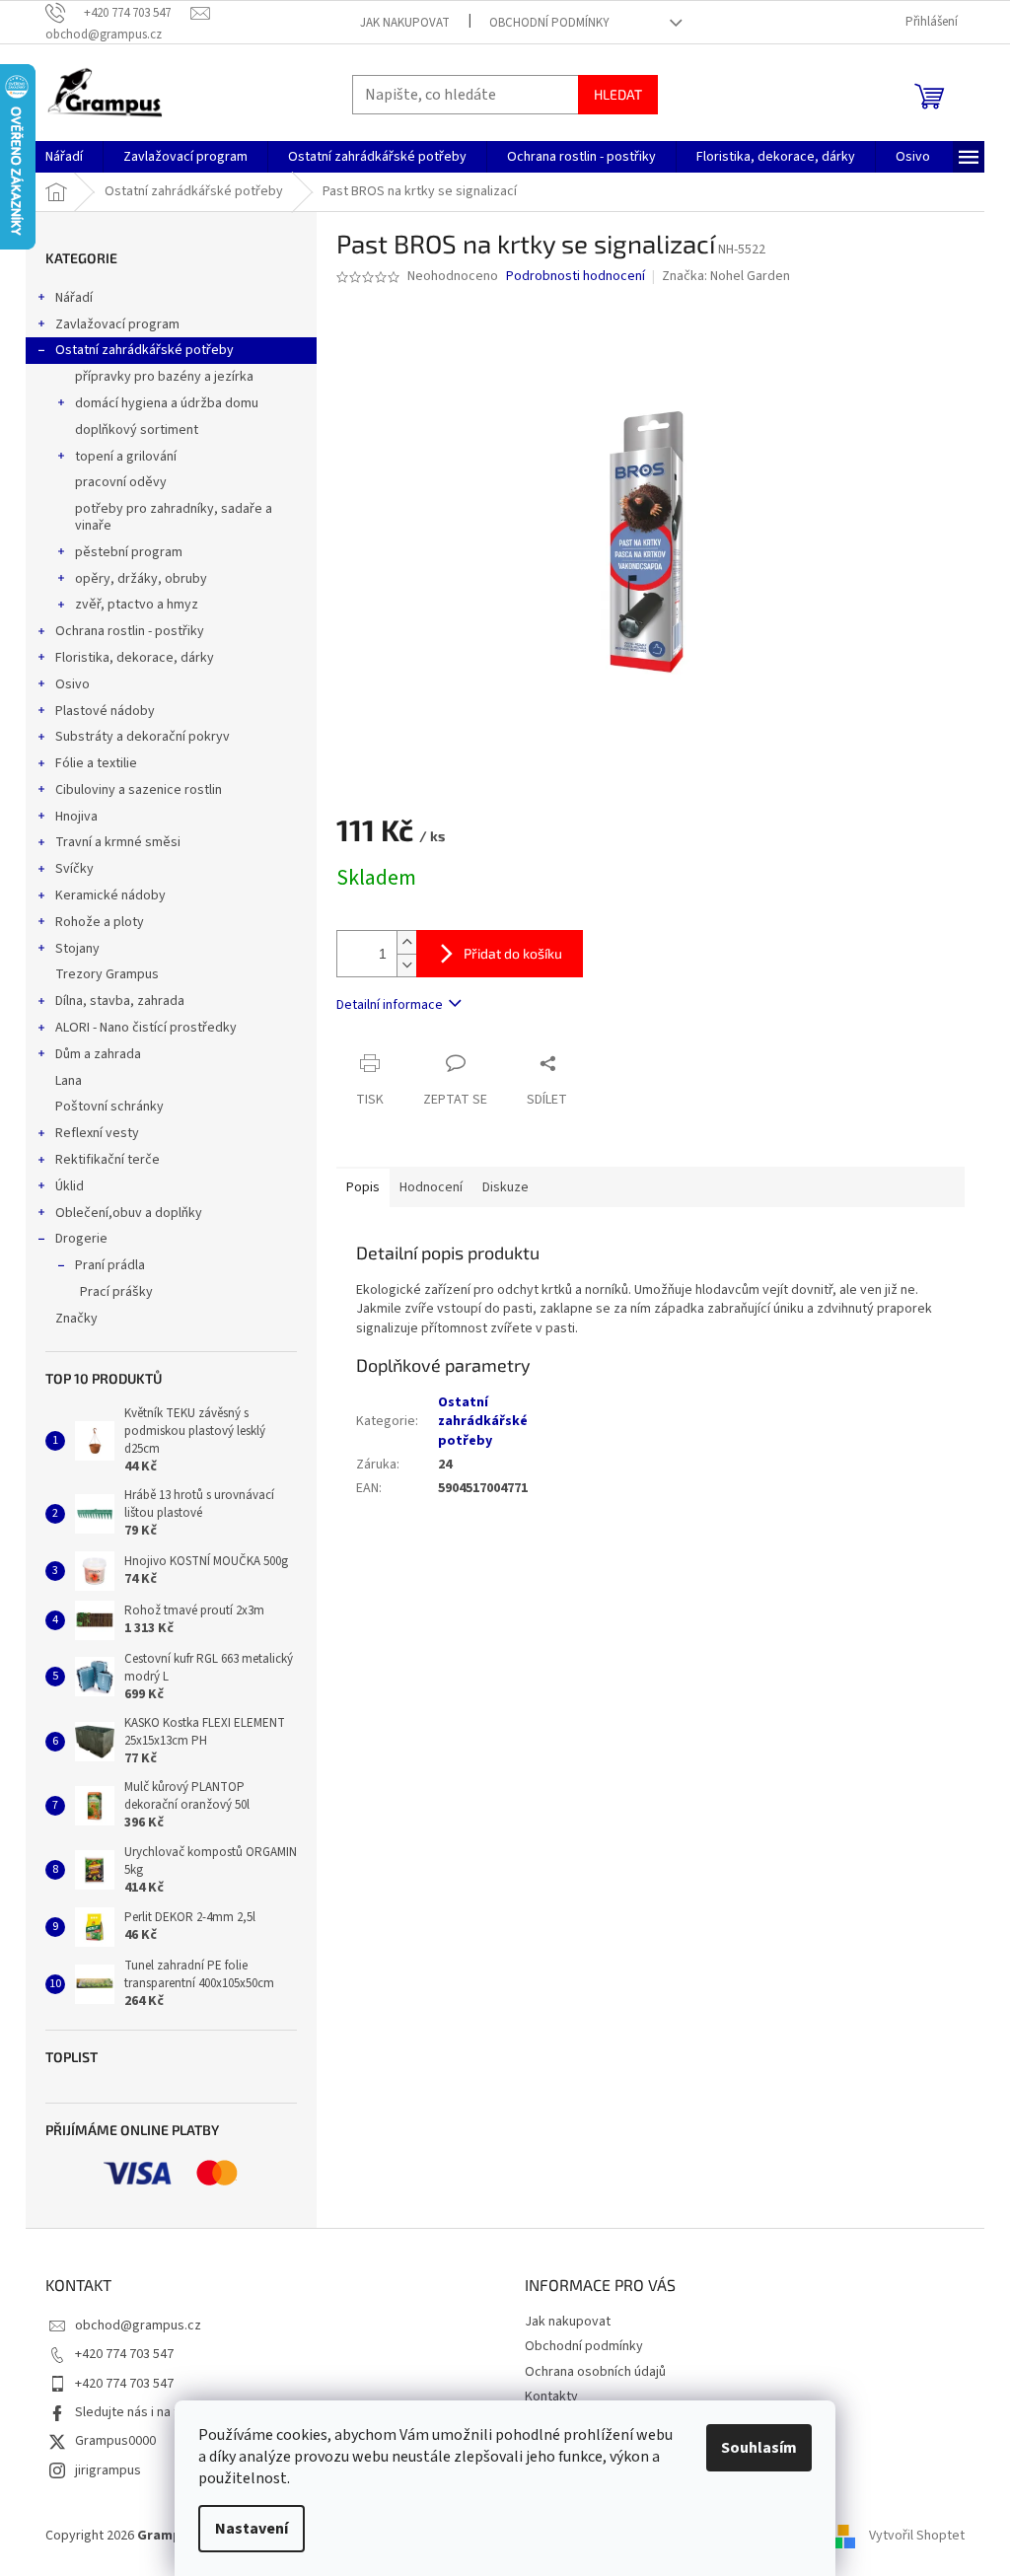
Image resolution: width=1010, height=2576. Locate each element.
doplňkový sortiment (137, 430)
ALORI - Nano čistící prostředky (146, 1028)
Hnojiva (76, 817)
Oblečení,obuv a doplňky (129, 1213)
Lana (69, 1081)
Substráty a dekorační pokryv (143, 737)
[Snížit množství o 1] (406, 965)
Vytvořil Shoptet (917, 2536)
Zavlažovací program (117, 324)
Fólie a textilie (96, 763)
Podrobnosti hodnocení (576, 277)
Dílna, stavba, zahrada (120, 1001)
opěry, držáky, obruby (141, 579)
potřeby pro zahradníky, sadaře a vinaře (174, 517)
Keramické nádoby (110, 895)
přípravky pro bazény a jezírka (164, 377)
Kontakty (551, 2397)
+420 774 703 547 (124, 2354)
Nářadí (74, 298)
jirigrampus (108, 2470)
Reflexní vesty (97, 1133)
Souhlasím (759, 2448)
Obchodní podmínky (549, 23)
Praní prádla (110, 1265)
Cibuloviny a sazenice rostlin (139, 790)
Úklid (70, 1186)
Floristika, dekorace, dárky (135, 658)
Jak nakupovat (405, 23)
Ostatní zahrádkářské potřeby (144, 350)
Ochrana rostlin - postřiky (130, 631)
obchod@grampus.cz (138, 2326)
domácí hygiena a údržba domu (167, 403)
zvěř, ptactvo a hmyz (137, 605)
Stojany (77, 949)
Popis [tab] (363, 1187)
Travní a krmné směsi (118, 842)
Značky (76, 1319)
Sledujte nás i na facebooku (156, 2412)
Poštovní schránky (109, 1107)
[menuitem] (64, 157)
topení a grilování (126, 457)
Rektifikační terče (108, 1160)
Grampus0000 (115, 2441)
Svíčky (74, 869)
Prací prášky (116, 1292)
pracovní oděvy (121, 482)
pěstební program (129, 552)
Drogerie (81, 1239)
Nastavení (252, 2529)
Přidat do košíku (513, 953)
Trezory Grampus (107, 974)
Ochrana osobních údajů (595, 2372)
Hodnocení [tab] (431, 1187)
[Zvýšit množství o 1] (406, 942)
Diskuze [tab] (505, 1187)
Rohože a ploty (100, 922)
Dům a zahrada (98, 1054)
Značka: (726, 276)
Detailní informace (390, 1005)
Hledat (618, 94)
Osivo (72, 684)
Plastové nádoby (105, 711)
